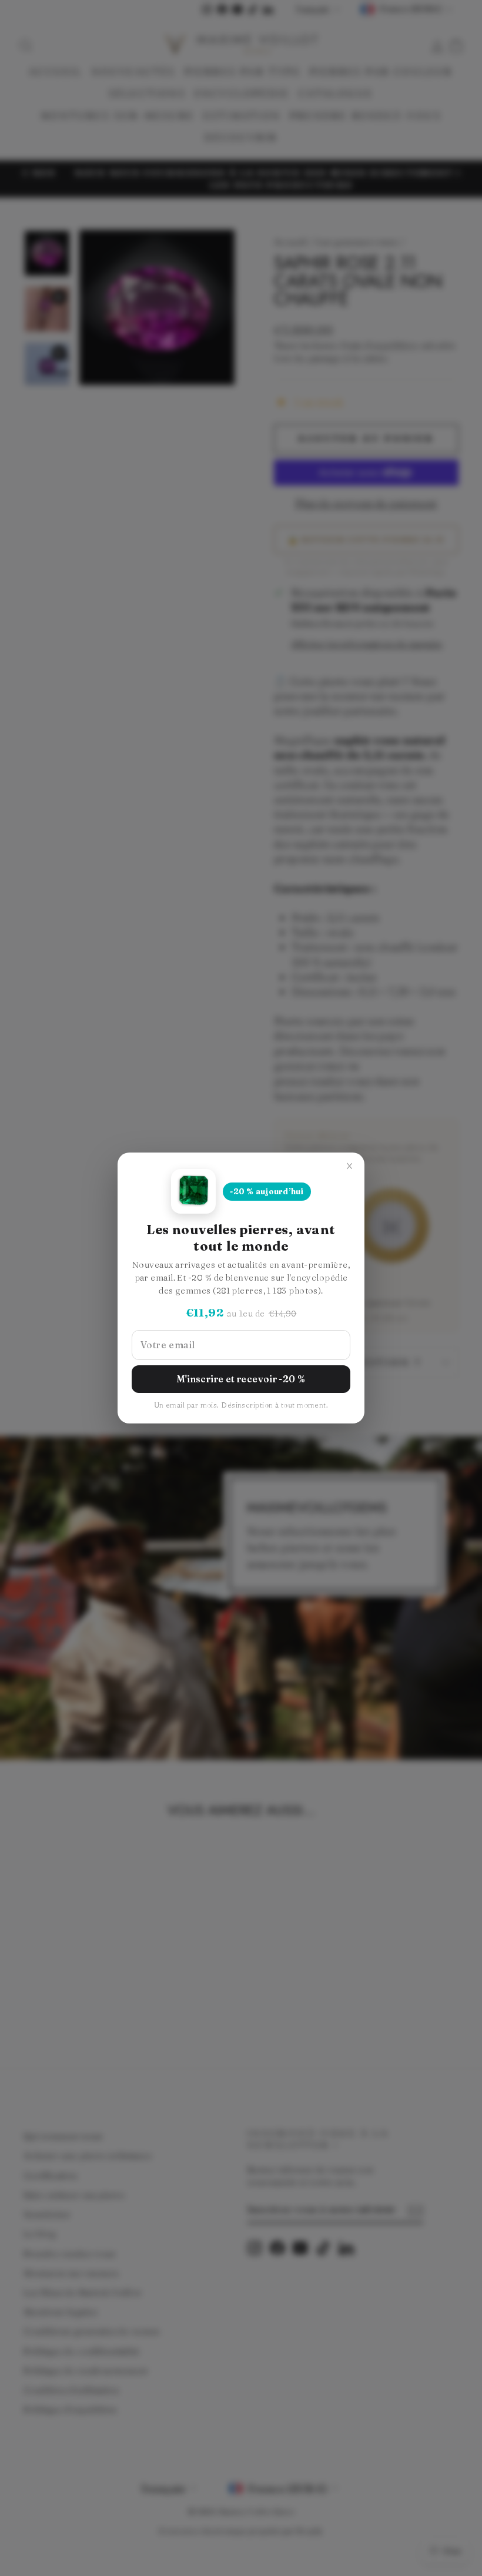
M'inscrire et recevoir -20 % (241, 1379)
